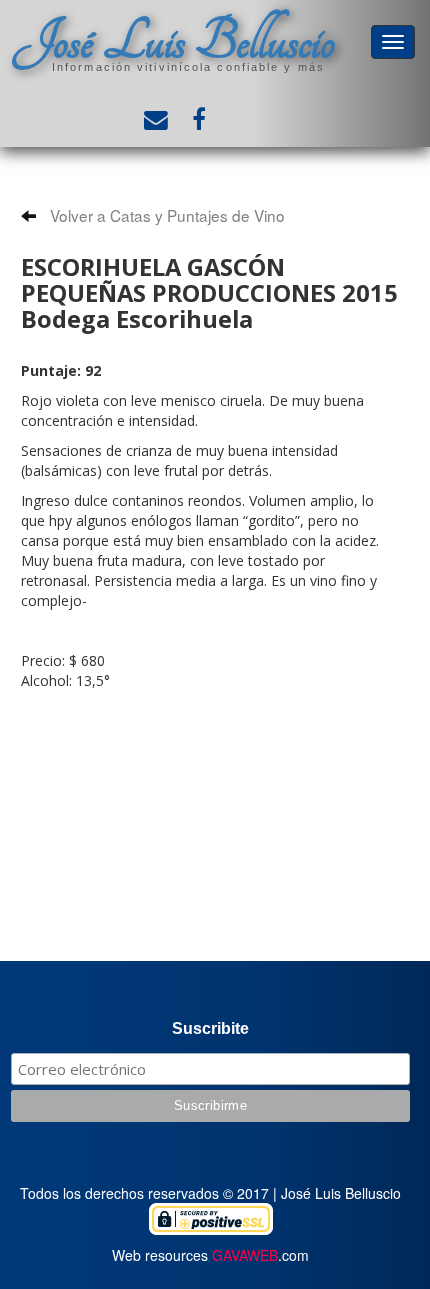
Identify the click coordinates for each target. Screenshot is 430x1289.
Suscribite (210, 1028)
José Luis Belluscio (174, 41)
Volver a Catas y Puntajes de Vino (165, 215)
